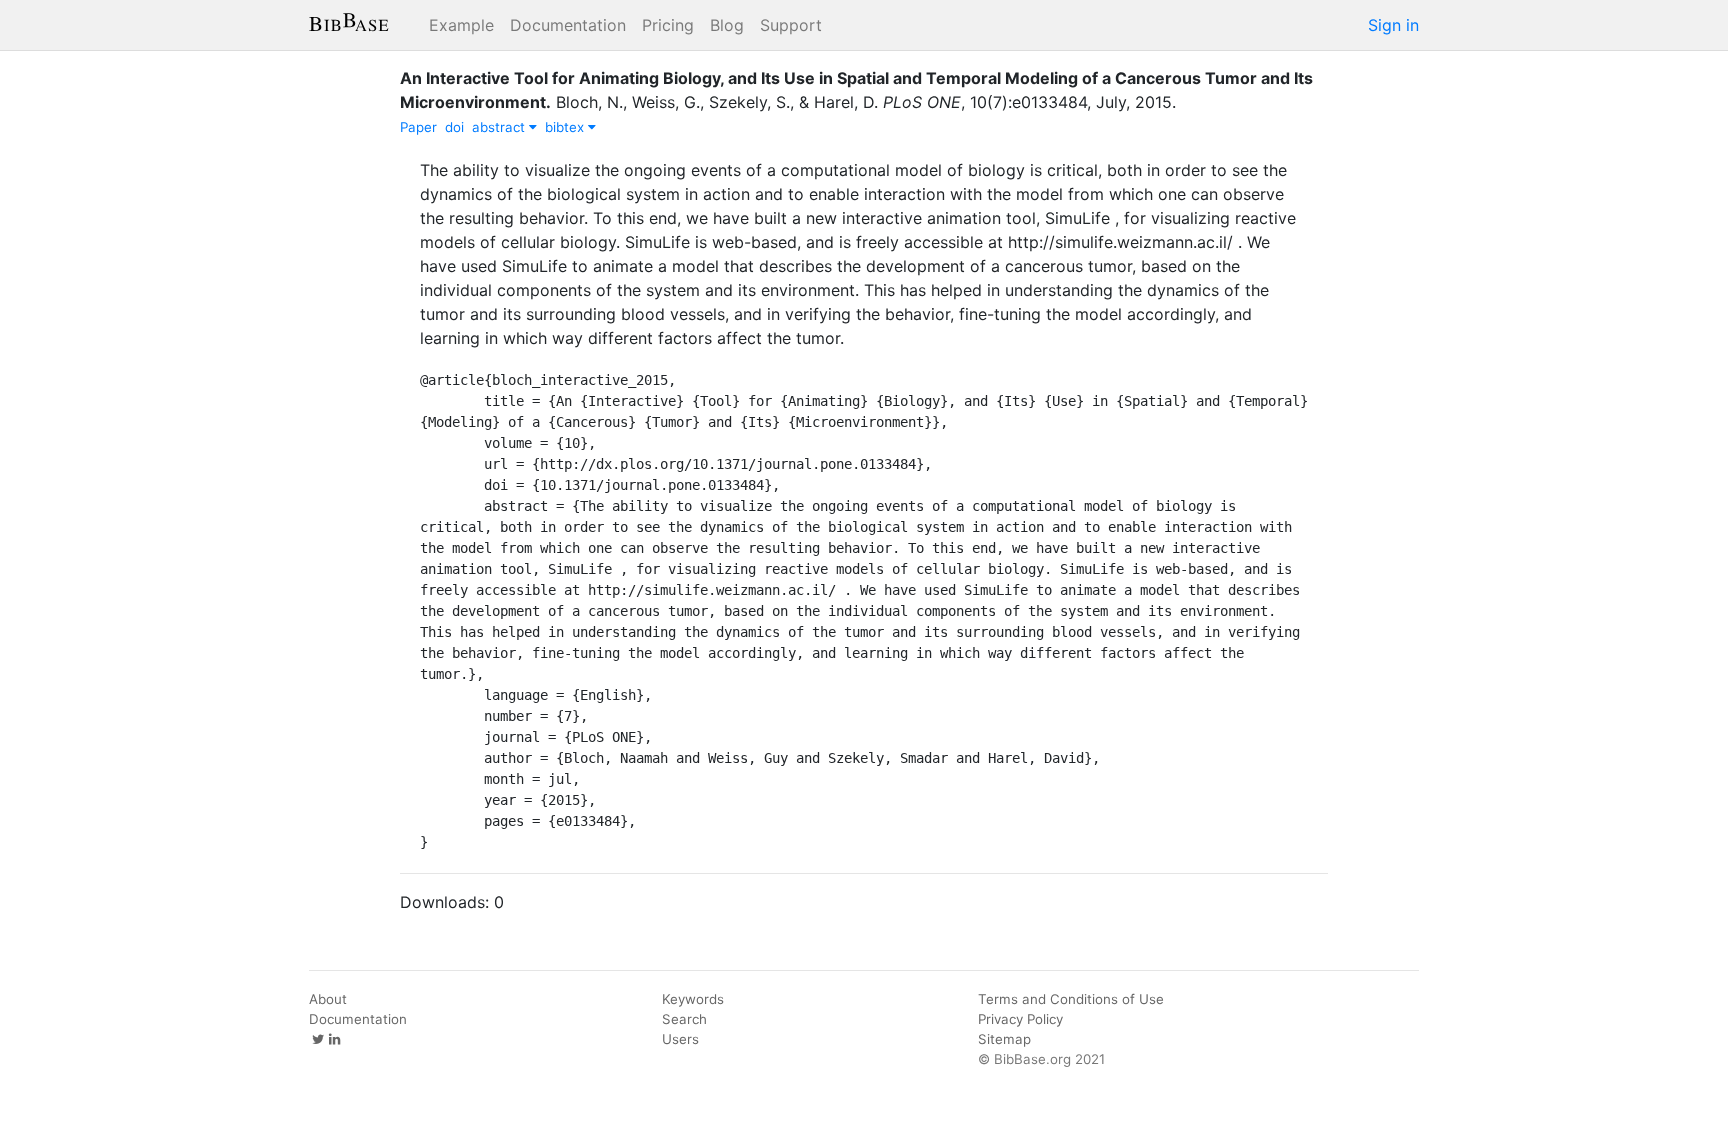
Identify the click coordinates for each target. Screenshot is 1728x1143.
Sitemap (1004, 1039)
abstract (500, 127)
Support (791, 25)
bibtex (566, 127)
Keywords (693, 999)
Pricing (668, 25)
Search (684, 1019)
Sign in (1393, 25)
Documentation (568, 25)
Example (461, 25)
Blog (727, 25)
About (328, 999)
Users (680, 1039)
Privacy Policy (1020, 1019)
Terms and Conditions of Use (1071, 999)
